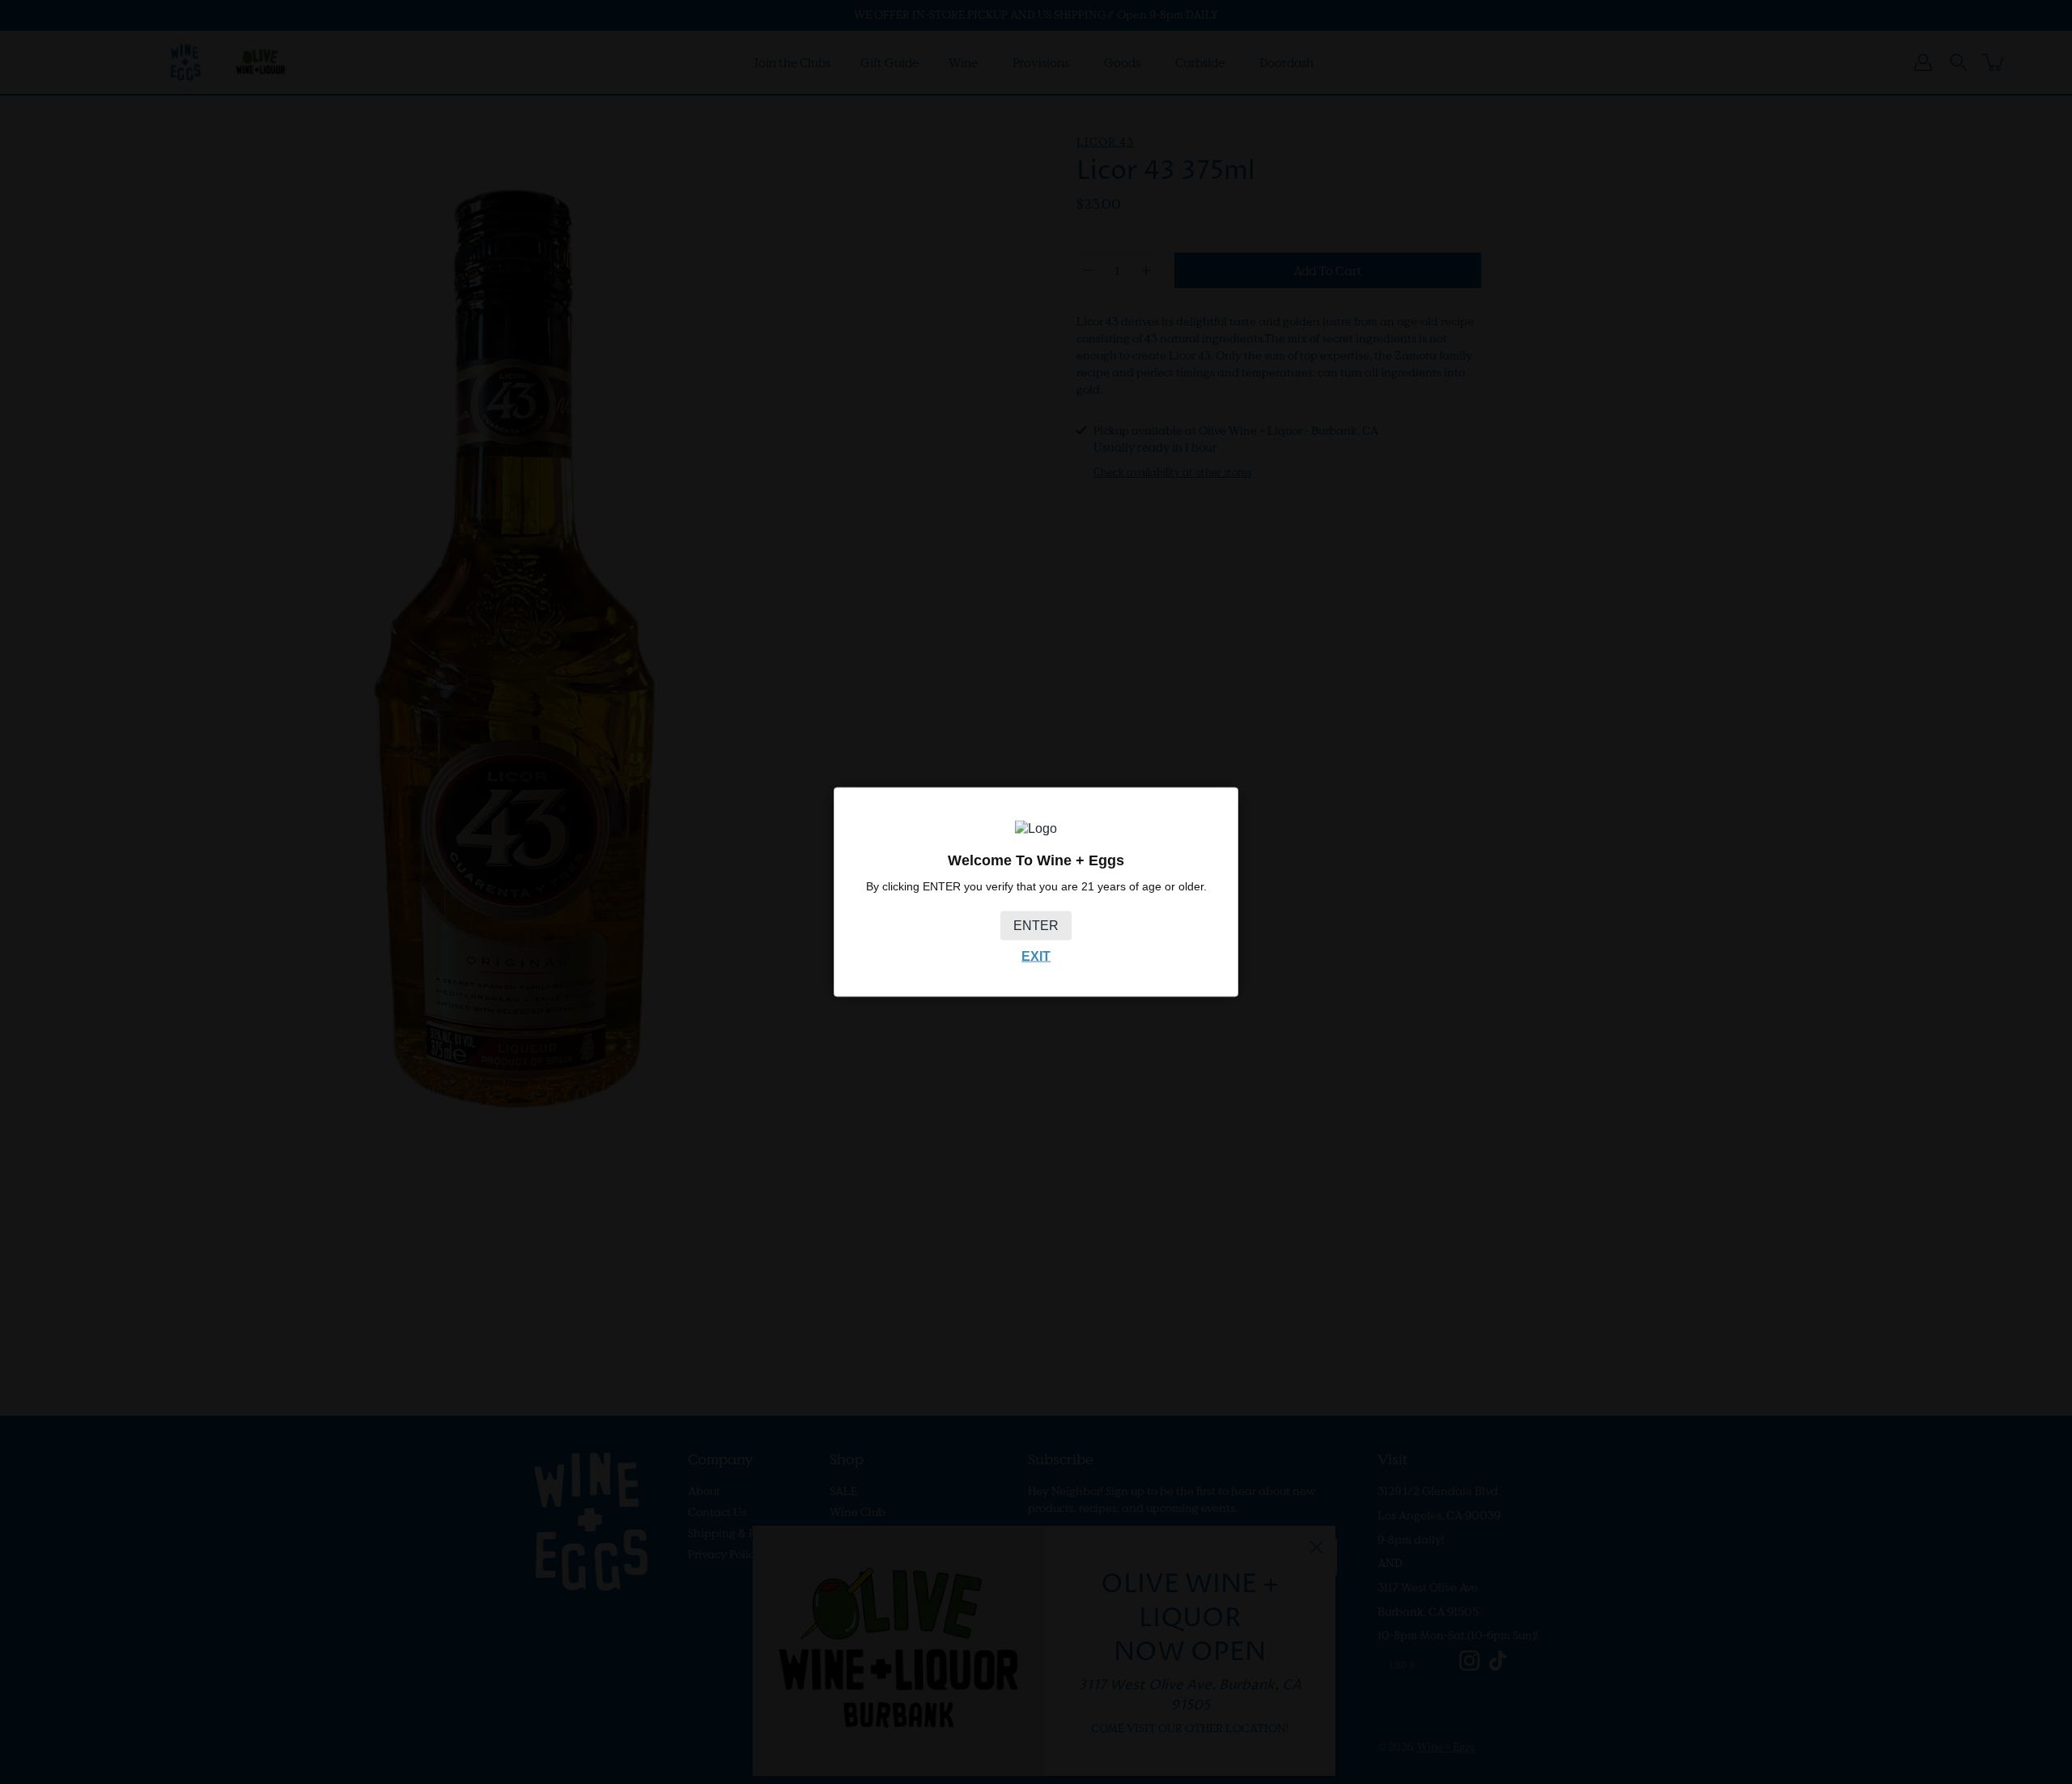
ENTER (1036, 925)
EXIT (1036, 956)
